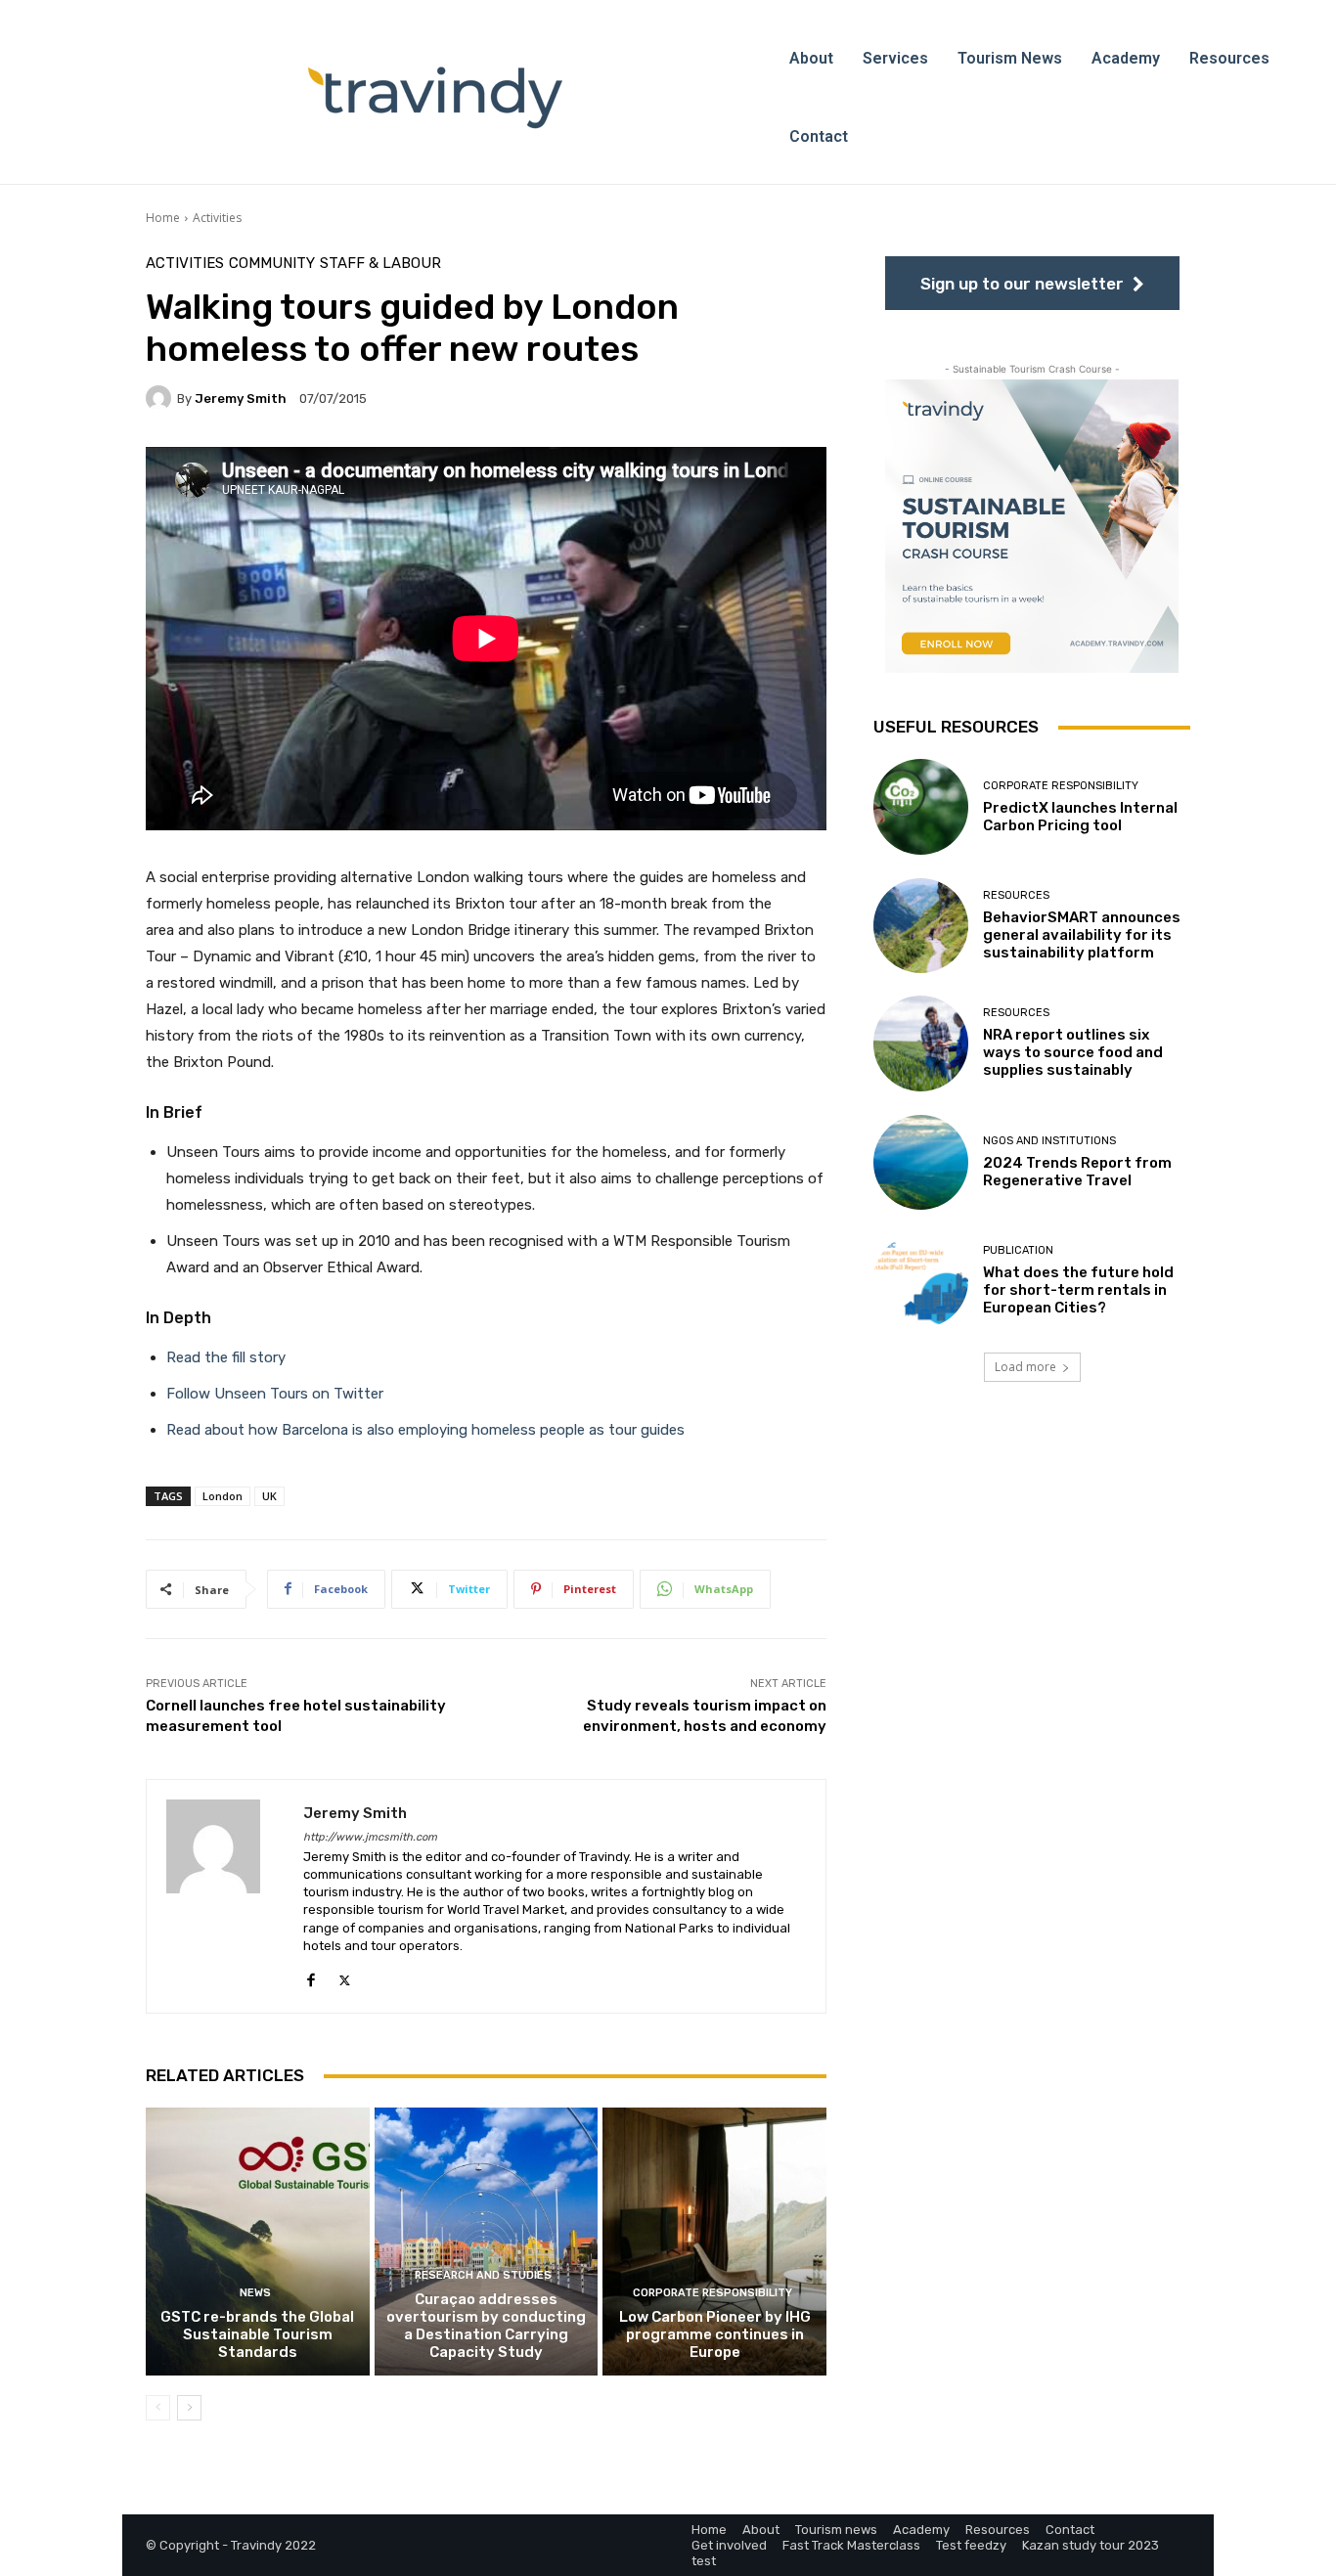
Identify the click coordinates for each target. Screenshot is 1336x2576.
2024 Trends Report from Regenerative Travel (1077, 1172)
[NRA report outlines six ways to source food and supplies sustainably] (921, 1043)
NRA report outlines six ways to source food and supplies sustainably (1073, 1052)
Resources (1016, 894)
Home (163, 218)
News (255, 2293)
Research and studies (483, 2275)
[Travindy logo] (435, 98)
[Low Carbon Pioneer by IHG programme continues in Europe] (714, 2242)
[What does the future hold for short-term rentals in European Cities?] (921, 1281)
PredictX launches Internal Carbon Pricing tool (1080, 816)
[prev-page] (158, 2408)
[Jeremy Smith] (161, 398)
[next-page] (189, 2408)
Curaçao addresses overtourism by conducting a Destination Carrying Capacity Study (486, 2326)
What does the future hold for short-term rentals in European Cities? (1078, 1290)
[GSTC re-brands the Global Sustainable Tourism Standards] (258, 2242)
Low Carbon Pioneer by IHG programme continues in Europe (715, 2334)
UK (269, 1496)
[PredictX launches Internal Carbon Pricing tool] (921, 806)
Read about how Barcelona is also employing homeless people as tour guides (425, 1430)
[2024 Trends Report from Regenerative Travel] (921, 1162)
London (223, 1496)
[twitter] (345, 1976)
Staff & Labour (380, 264)
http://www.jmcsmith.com (370, 1837)
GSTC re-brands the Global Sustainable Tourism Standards (257, 2334)
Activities (217, 218)
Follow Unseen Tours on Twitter (275, 1394)
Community (272, 264)
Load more (1025, 1367)
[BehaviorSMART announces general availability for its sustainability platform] (921, 925)
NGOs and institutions (1049, 1141)
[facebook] (311, 1976)
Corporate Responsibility (713, 2293)
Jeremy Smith (241, 399)
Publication (1018, 1250)
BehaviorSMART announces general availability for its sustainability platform (1082, 934)
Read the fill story (226, 1357)
